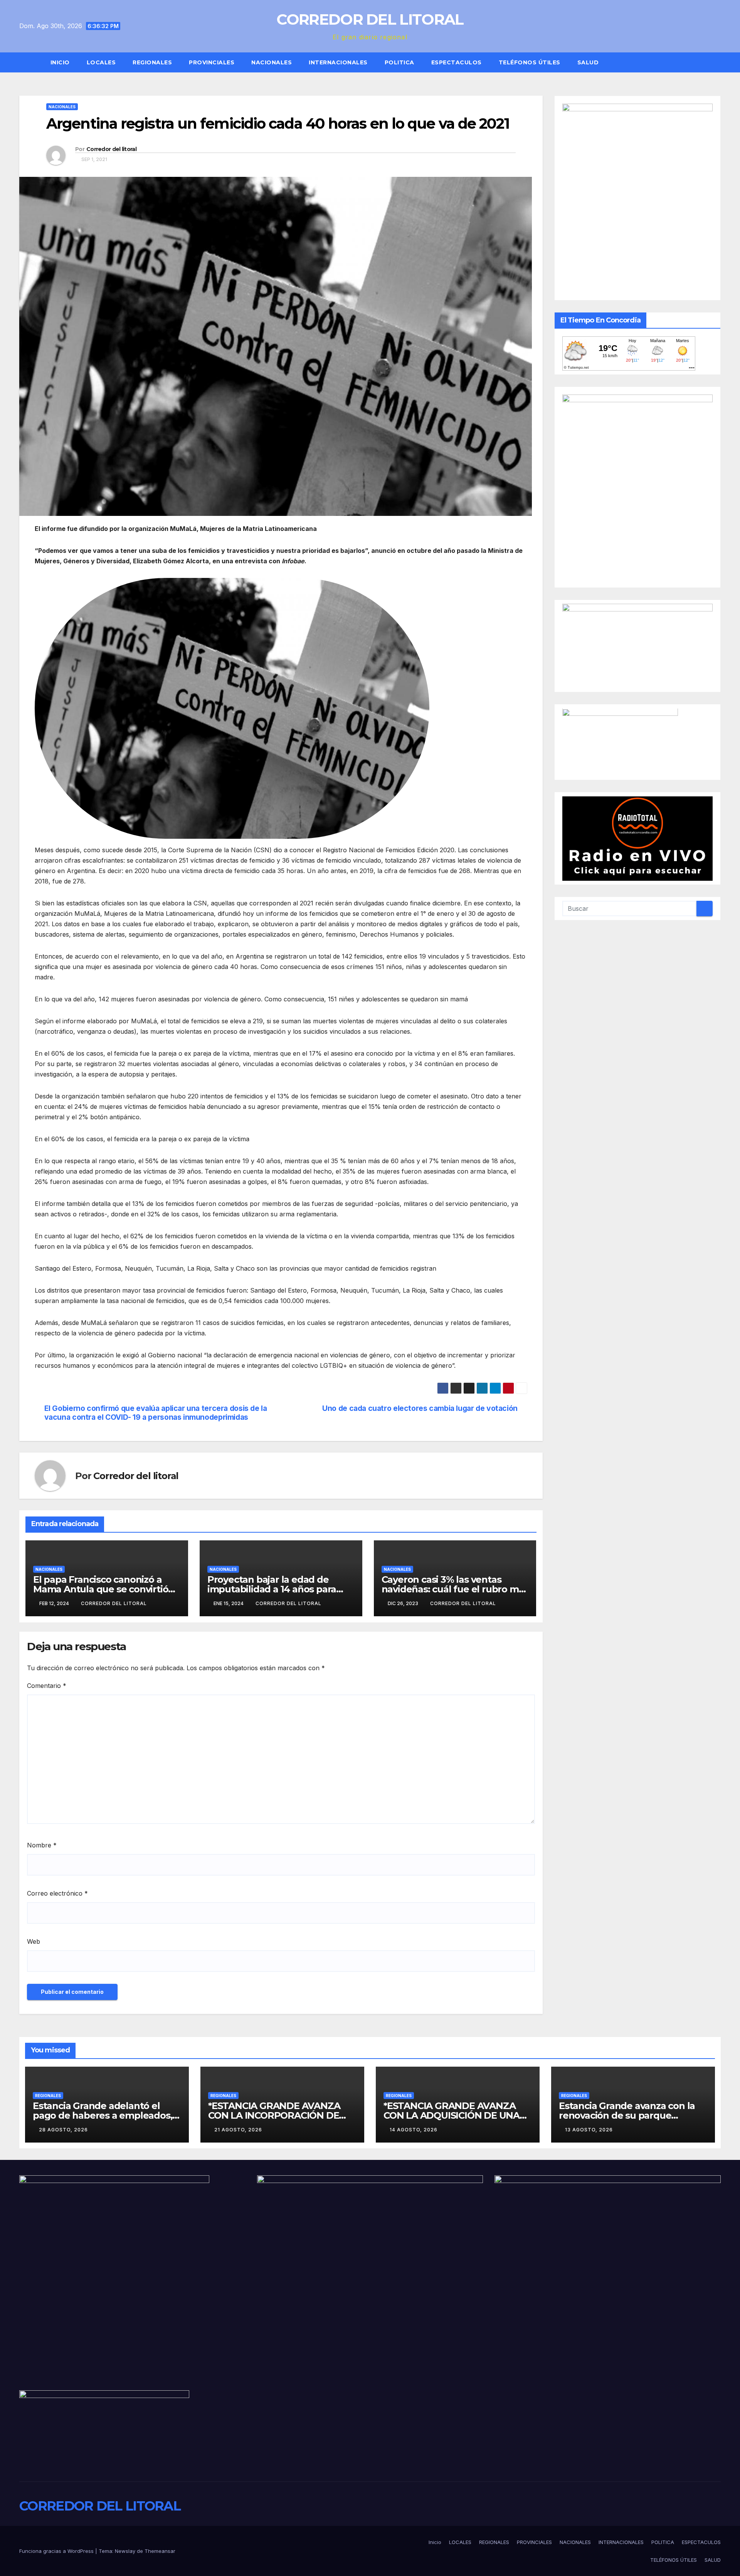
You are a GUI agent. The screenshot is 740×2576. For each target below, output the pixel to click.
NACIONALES (272, 62)
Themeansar (160, 2551)
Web (34, 1941)
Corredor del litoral (111, 149)
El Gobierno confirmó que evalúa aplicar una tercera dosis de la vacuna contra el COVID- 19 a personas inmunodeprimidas (156, 1413)
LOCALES (101, 62)
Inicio (60, 62)
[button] (718, 62)
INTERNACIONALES (338, 62)
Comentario (47, 1686)
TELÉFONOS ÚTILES (530, 62)
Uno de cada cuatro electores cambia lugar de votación (420, 1408)
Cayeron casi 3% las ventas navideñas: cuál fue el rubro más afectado (455, 1589)
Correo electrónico (57, 1893)
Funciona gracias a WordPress (57, 2551)
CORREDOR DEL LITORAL (370, 19)
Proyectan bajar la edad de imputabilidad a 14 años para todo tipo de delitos (272, 1589)
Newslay (125, 2551)
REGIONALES (152, 62)
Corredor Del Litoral (288, 1603)
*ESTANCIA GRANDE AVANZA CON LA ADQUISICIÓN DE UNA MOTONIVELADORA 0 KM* (452, 2115)
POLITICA (399, 62)
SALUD (588, 62)
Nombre (42, 1845)
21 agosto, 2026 (238, 2130)
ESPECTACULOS (457, 62)
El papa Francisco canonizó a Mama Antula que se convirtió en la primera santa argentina (101, 1589)
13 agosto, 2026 (589, 2130)
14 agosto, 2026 (414, 2130)
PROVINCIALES (212, 62)
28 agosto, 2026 (63, 2130)
